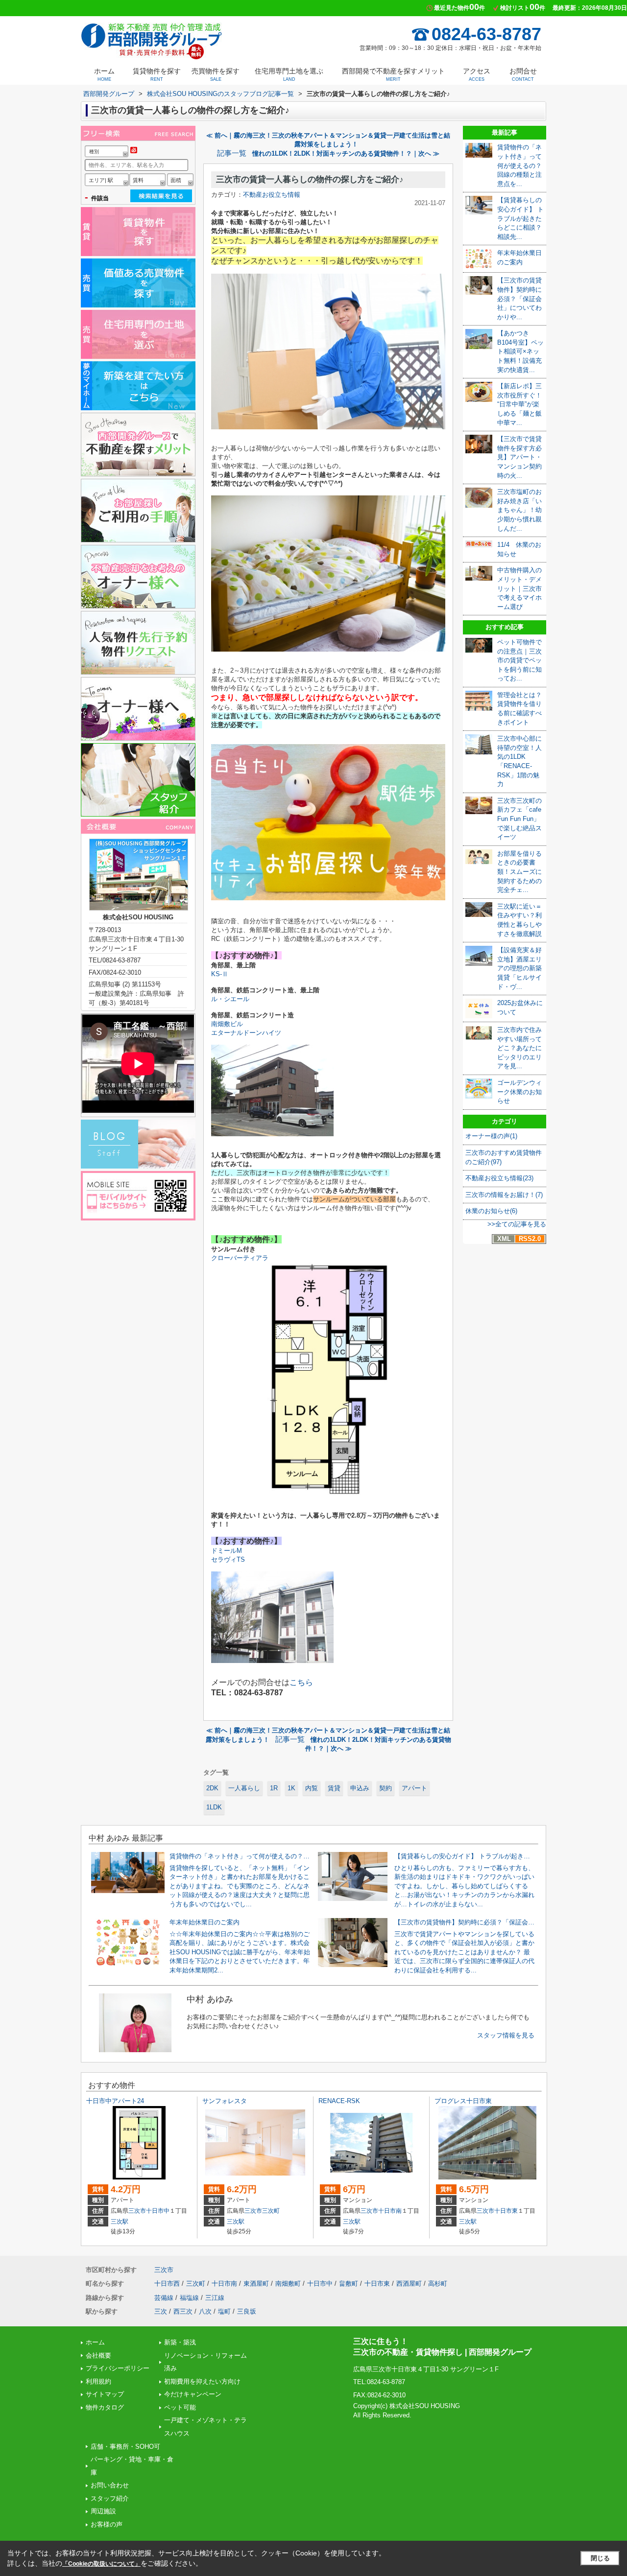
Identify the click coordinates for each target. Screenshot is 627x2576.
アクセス (477, 74)
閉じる (600, 2558)
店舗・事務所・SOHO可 (125, 2447)
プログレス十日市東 (463, 2101)
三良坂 (247, 2311)
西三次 (183, 2311)
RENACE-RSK (339, 2101)
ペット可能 (180, 2407)
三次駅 (120, 2222)
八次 (205, 2311)
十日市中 (158, 2211)
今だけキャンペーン (193, 2394)
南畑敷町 (288, 2283)
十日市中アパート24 (115, 2101)
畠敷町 (349, 2283)
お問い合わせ (110, 2485)
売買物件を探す (216, 74)
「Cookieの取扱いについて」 (101, 2564)
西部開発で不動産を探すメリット (393, 74)
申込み (360, 1788)
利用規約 (98, 2381)
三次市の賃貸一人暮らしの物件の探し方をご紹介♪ (310, 179)
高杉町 (438, 2283)
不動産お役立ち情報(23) (499, 1178)
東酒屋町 (256, 2283)
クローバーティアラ (240, 1258)
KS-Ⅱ (220, 974)
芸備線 (164, 2298)
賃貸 (334, 1788)
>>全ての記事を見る (517, 1224)
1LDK (214, 1807)
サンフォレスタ (225, 2101)
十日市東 (506, 2211)
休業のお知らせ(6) (491, 1211)
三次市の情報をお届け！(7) (504, 1195)
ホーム (104, 74)
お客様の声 (107, 2524)
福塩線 (189, 2298)
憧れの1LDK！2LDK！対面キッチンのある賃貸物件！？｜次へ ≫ (346, 153)
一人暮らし (244, 1788)
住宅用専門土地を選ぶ (289, 74)
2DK (212, 1788)
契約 (386, 1788)
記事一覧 (232, 153)
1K (291, 1788)
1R (274, 1788)
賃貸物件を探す (157, 74)
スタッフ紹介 (110, 2498)
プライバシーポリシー (118, 2368)
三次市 (137, 2211)
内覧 (312, 1788)
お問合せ (523, 74)
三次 (161, 2311)
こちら (301, 1682)
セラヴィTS (228, 1559)
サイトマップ (105, 2394)
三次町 (271, 2211)
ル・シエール (230, 999)
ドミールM (227, 1551)
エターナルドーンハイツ (246, 1033)
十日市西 (167, 2283)
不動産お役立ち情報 (272, 195)
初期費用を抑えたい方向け (202, 2381)
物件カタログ (105, 2407)
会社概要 (98, 2355)
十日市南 (390, 2211)
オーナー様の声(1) (491, 1136)
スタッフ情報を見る (506, 2035)
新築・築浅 (180, 2342)
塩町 (224, 2311)
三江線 (215, 2298)
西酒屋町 (409, 2283)
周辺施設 (103, 2511)
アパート (414, 1788)
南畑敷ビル (227, 1024)
